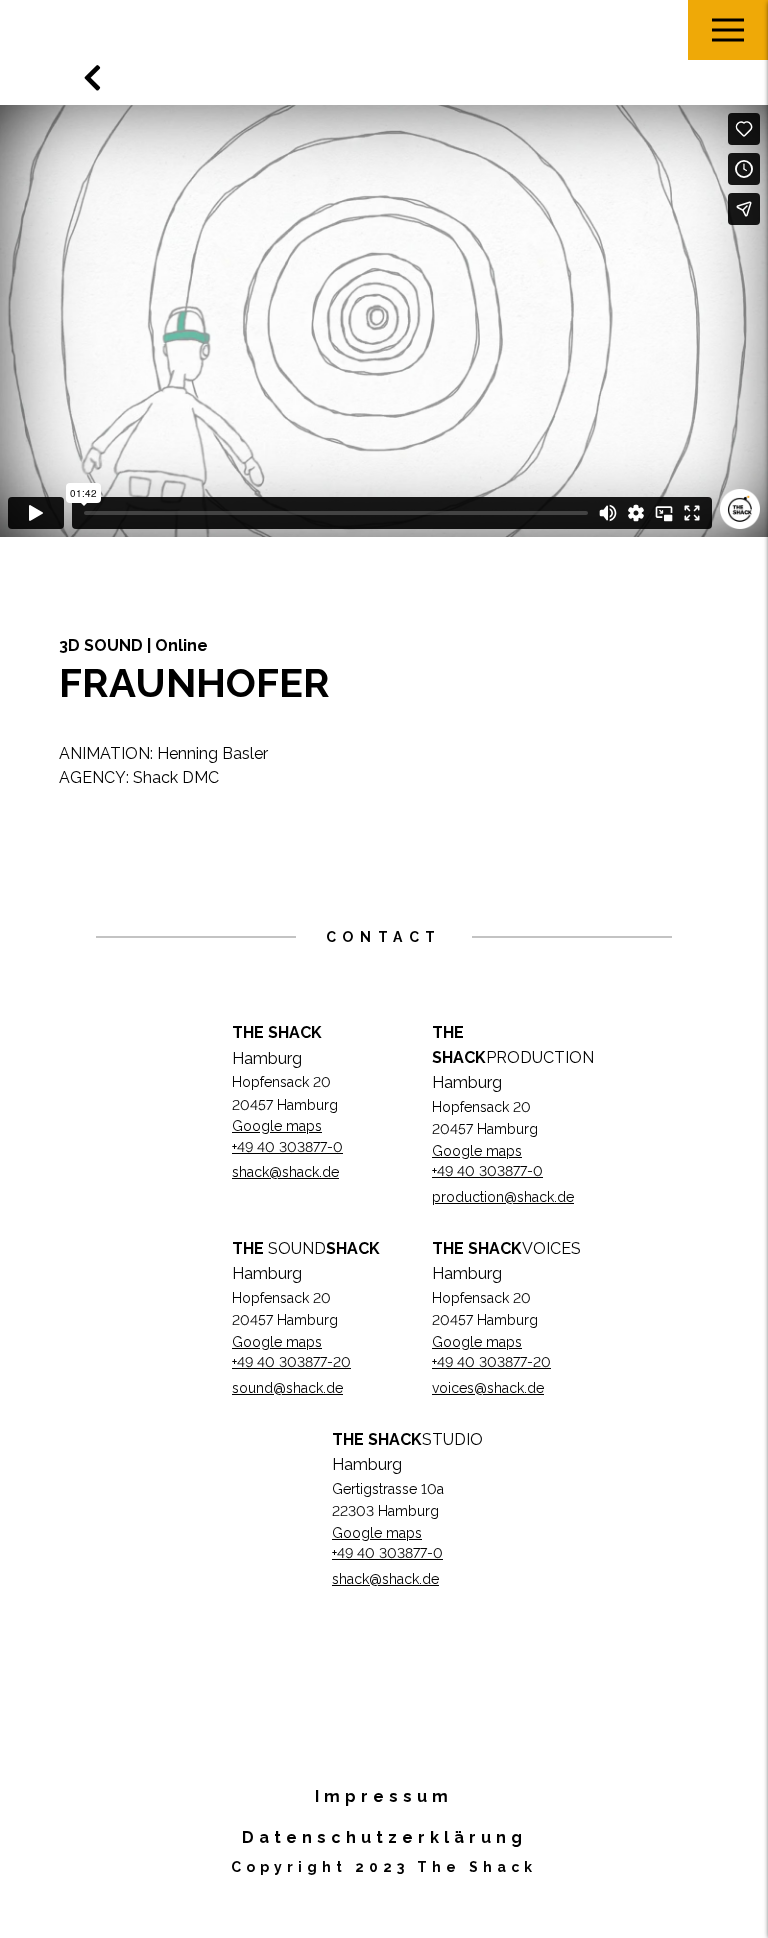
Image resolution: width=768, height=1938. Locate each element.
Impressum (384, 1796)
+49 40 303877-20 (291, 1362)
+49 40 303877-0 (287, 1147)
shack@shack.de (285, 1172)
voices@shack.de (488, 1388)
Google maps (277, 1126)
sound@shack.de (287, 1388)
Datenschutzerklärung (384, 1837)
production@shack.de (503, 1197)
